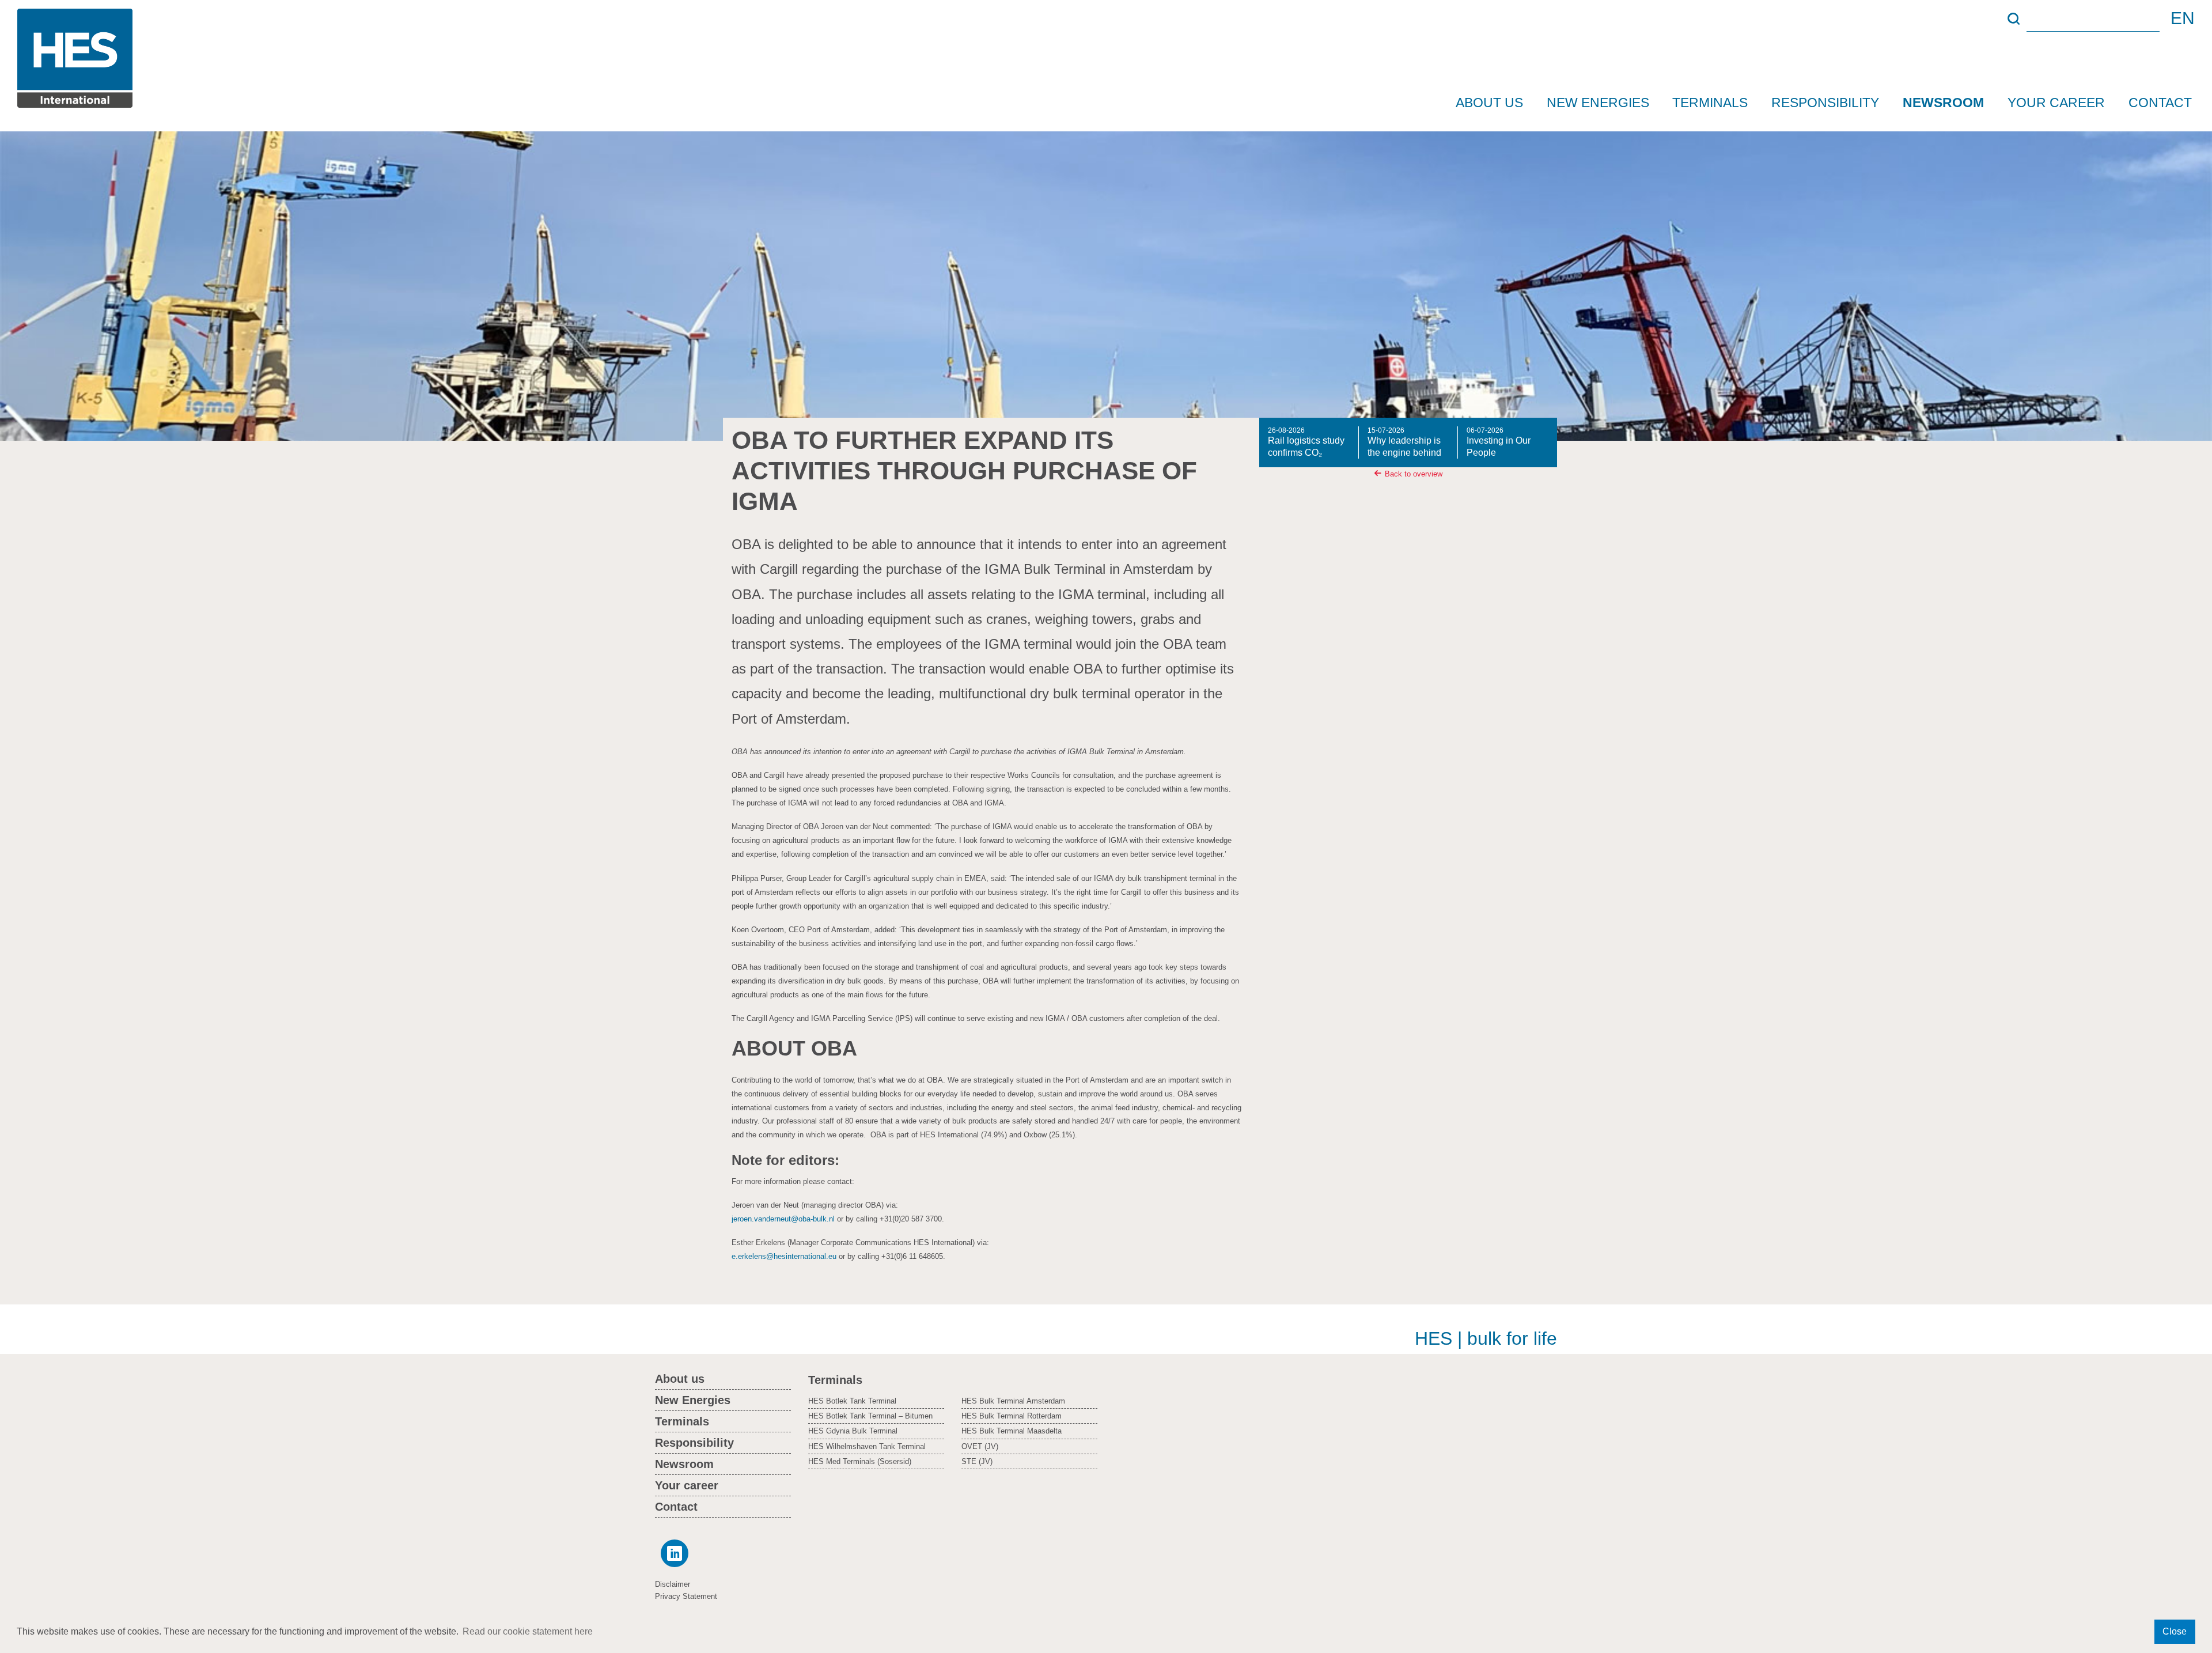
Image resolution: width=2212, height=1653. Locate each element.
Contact (2160, 103)
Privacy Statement (686, 1596)
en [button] (2183, 18)
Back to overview (1414, 474)
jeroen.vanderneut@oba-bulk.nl (783, 1219)
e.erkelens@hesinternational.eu (784, 1256)
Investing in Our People (1499, 442)
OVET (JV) (980, 1446)
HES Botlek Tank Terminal (852, 1401)
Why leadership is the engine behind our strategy (1404, 443)
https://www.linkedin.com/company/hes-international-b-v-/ (672, 1553)
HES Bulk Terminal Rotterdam (1012, 1416)
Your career (2056, 103)
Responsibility (1825, 103)
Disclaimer (673, 1584)
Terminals (1710, 103)
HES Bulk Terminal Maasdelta (1012, 1431)
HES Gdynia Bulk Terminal (853, 1431)
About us (1489, 103)
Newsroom (1943, 103)
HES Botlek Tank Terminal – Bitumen (870, 1416)
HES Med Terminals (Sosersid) (860, 1461)
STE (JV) (977, 1461)
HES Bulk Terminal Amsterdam (1013, 1401)
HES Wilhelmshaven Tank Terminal (867, 1446)
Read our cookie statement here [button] (528, 1631)
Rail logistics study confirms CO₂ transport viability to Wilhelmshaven (1307, 443)
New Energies (1598, 103)
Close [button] (2175, 1631)
